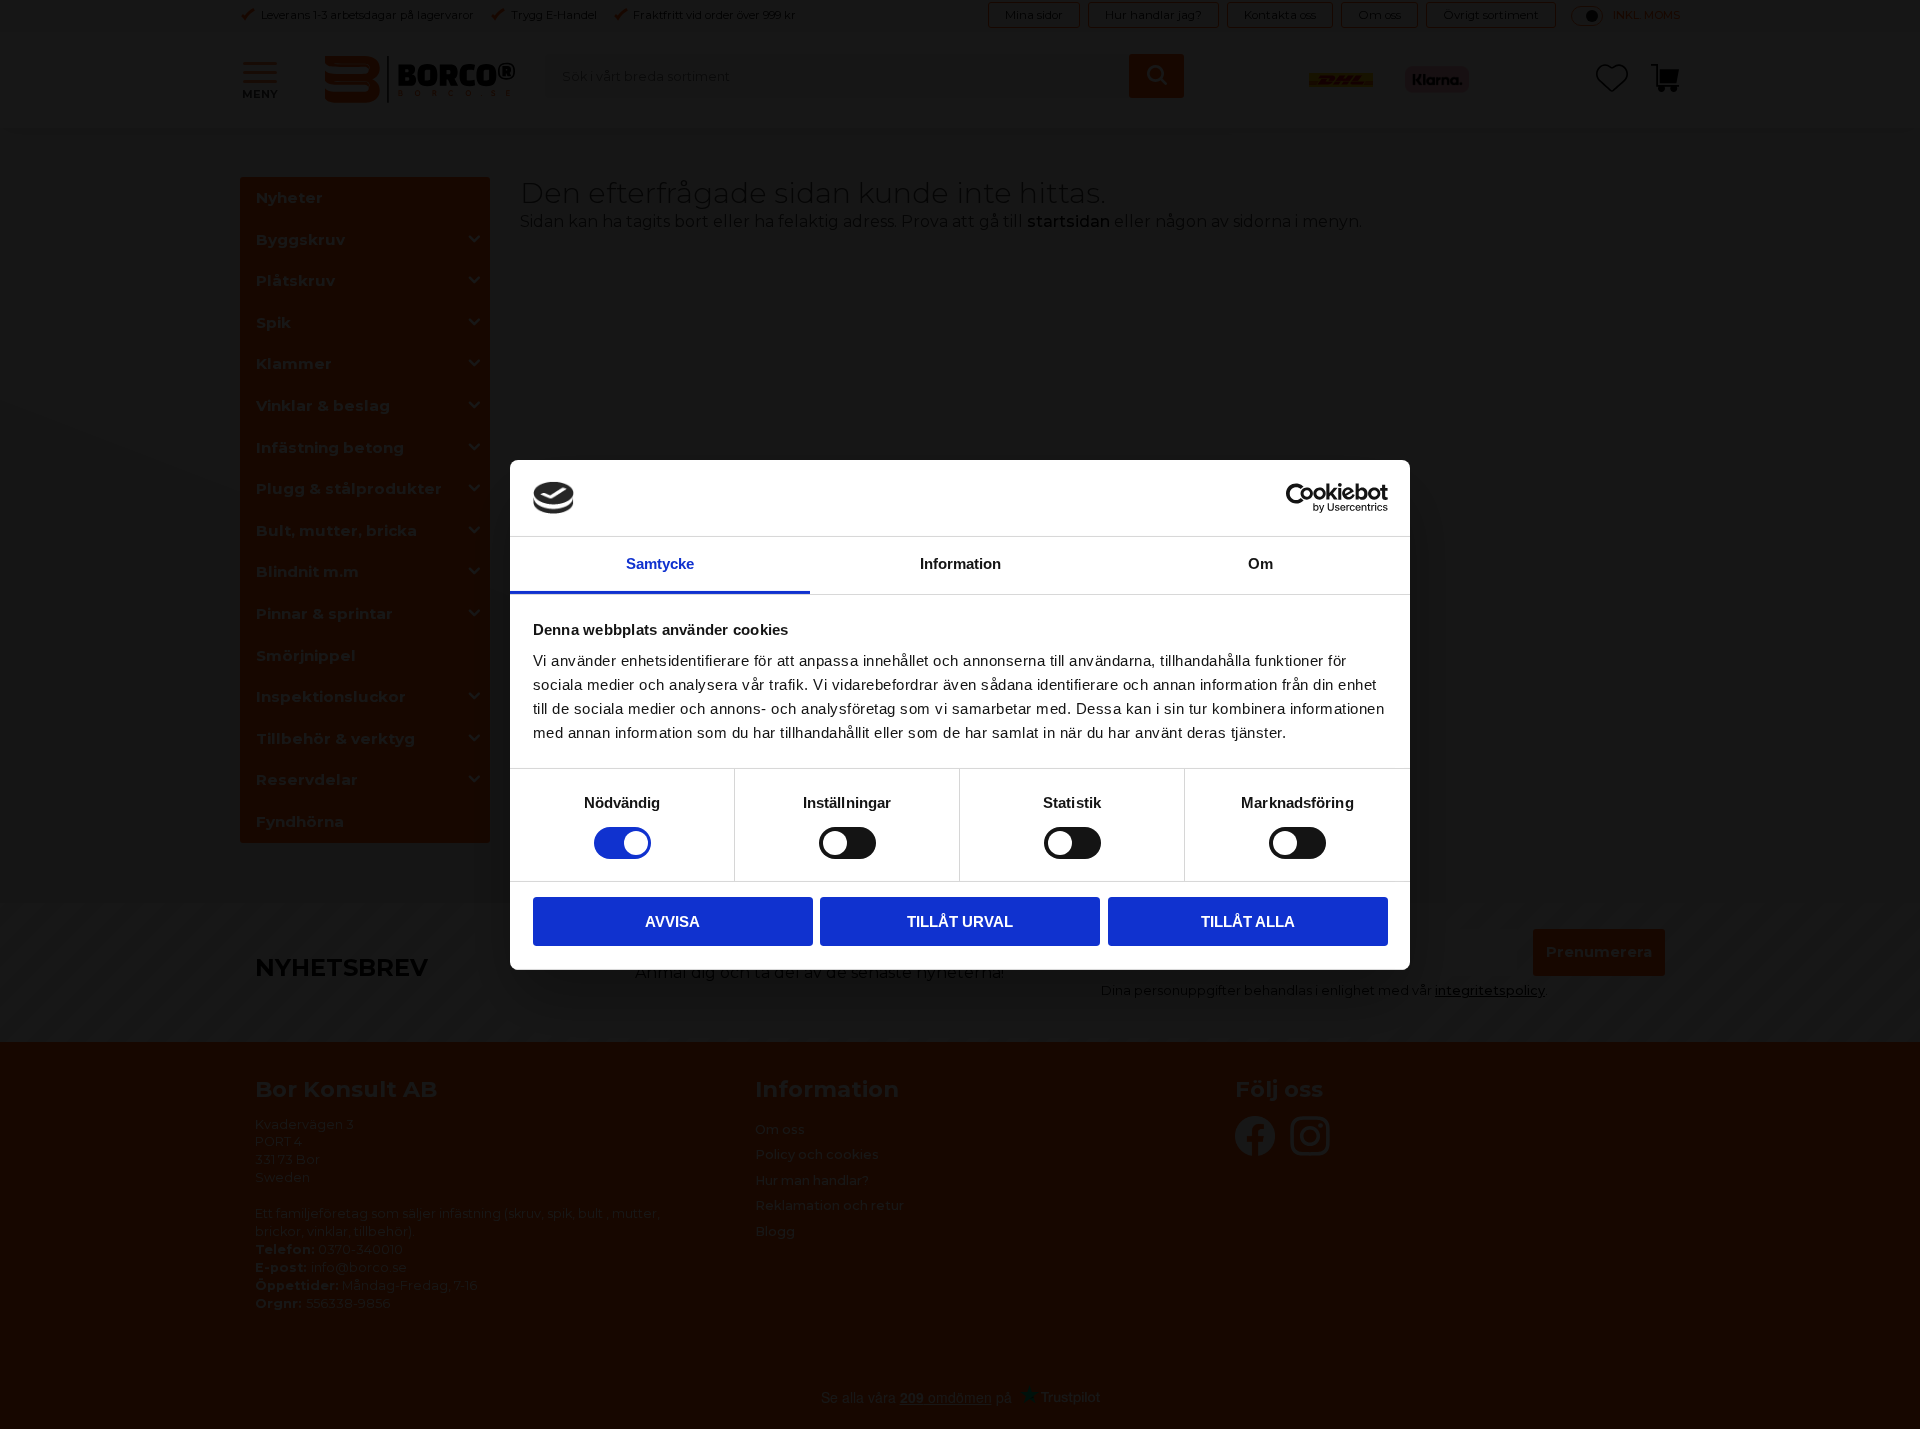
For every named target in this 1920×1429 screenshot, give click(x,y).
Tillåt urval (960, 921)
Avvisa (672, 921)
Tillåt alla (1248, 921)
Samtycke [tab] (660, 563)
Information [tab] (960, 563)
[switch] (847, 843)
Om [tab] (1260, 563)
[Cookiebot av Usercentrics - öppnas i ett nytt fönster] (1300, 498)
